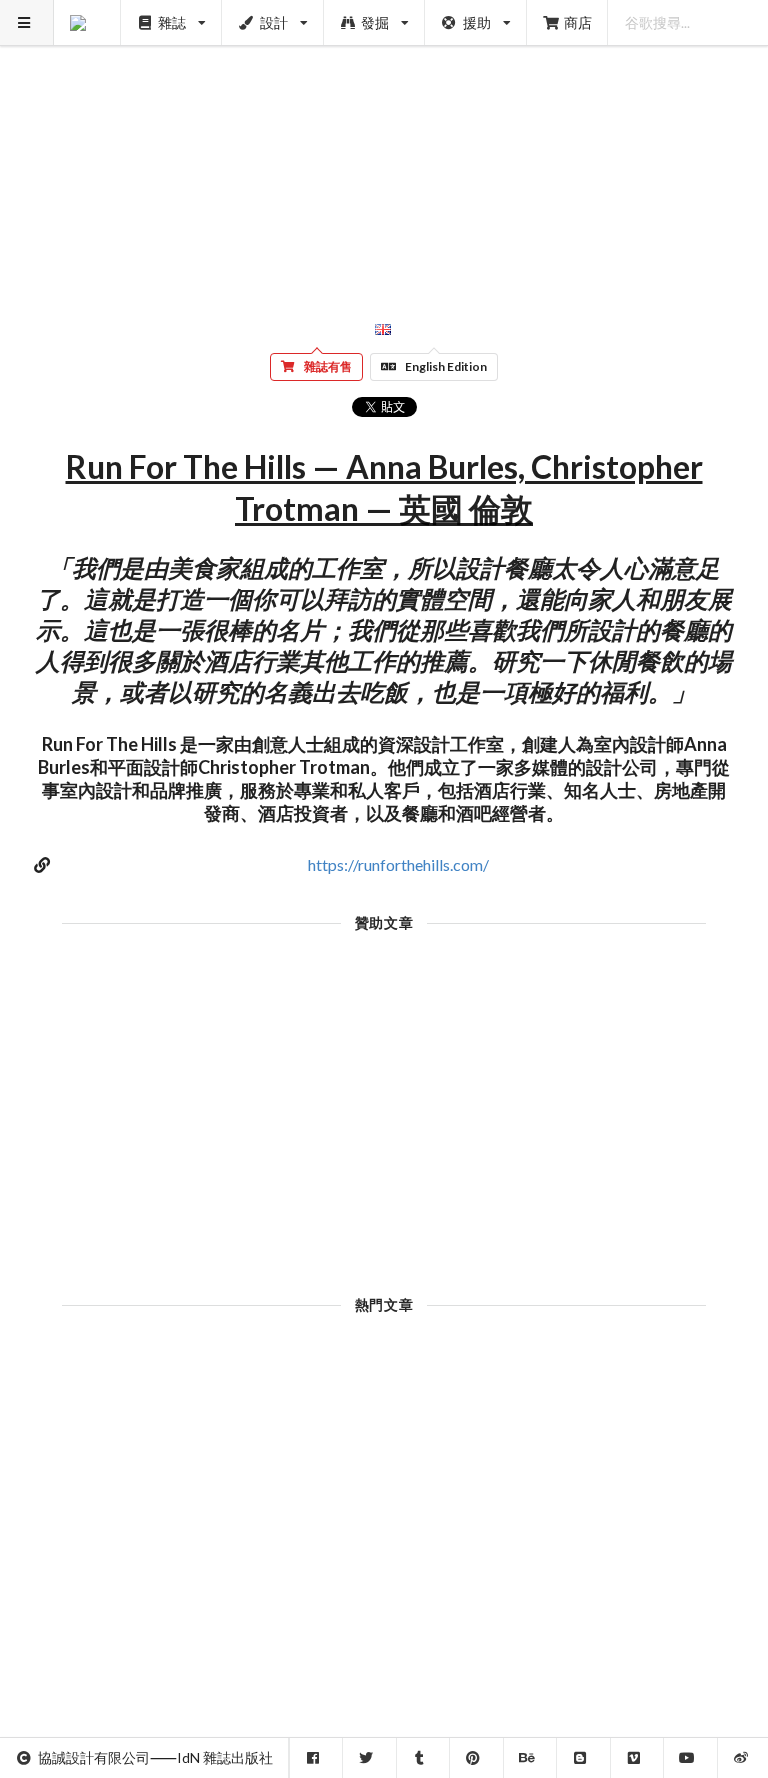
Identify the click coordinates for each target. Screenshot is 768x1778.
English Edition (446, 366)
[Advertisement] (384, 140)
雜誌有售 (328, 366)
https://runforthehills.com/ (398, 864)
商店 (578, 22)
